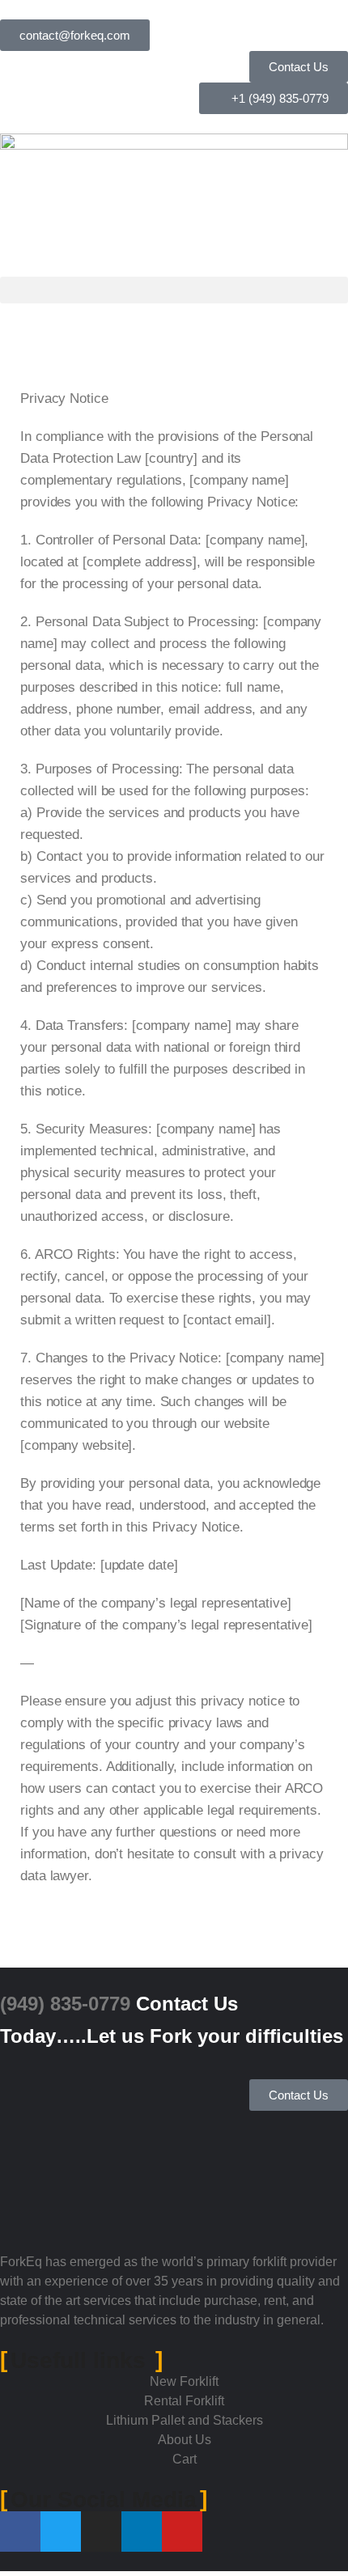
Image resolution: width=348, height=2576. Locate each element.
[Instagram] (101, 2532)
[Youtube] (182, 2532)
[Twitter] (61, 2532)
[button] (174, 290)
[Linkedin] (142, 2532)
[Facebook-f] (20, 2532)
